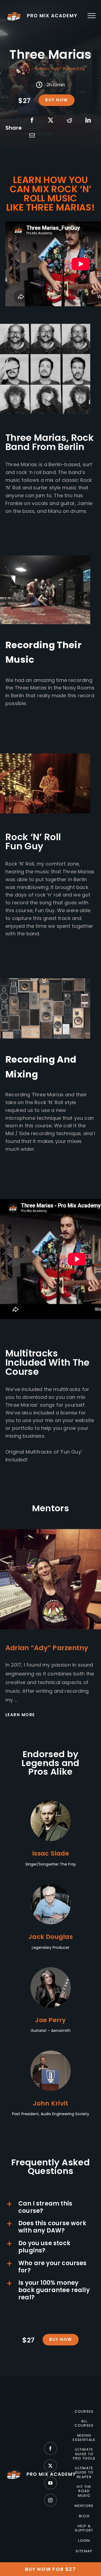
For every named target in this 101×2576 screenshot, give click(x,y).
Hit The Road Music (84, 2491)
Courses (84, 2412)
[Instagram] (50, 2500)
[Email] (32, 135)
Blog (84, 2516)
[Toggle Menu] (92, 16)
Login (84, 2541)
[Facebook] (32, 120)
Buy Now (57, 100)
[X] (51, 120)
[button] (50, 2207)
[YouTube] (50, 2483)
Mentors (84, 2506)
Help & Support (84, 2528)
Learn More (20, 1715)
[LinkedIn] (88, 120)
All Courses (84, 2424)
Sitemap (84, 2551)
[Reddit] (69, 120)
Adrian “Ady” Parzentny (60, 69)
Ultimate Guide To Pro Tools (84, 2454)
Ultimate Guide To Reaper (84, 2473)
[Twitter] (50, 2466)
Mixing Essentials (84, 2438)
